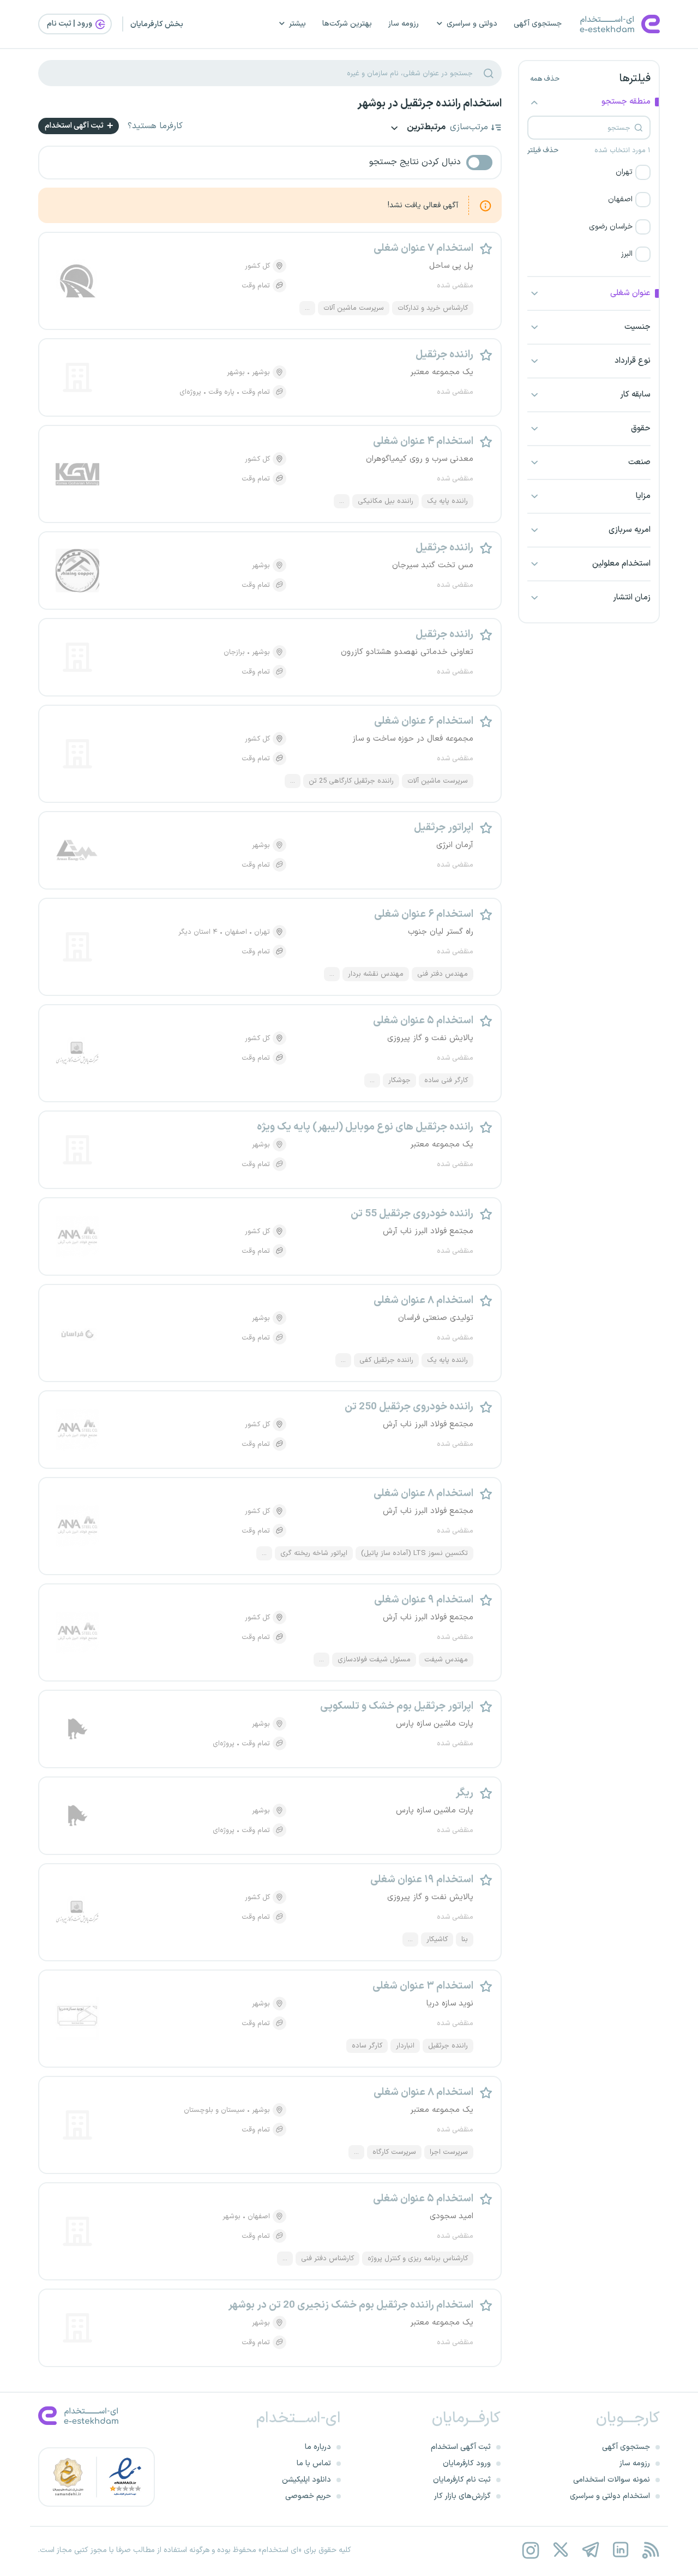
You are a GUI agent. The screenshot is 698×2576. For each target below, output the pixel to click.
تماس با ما (314, 2463)
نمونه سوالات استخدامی (612, 2480)
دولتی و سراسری (472, 24)
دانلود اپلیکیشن (306, 2480)
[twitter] (560, 2550)
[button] (589, 172)
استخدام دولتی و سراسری (610, 2496)
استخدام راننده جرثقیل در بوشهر (429, 104)
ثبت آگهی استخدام (75, 126)
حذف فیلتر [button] (543, 151)
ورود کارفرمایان (467, 2463)
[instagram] (530, 2550)
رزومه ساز (404, 24)
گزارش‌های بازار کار (462, 2496)
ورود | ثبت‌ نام (70, 24)
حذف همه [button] (545, 79)
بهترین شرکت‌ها (347, 24)
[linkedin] (620, 2550)
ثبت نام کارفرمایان (462, 2480)
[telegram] (590, 2550)
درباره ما (318, 2447)
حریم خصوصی (308, 2496)
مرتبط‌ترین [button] (425, 128)
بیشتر (297, 24)
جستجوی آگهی (538, 24)
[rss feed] (650, 2550)
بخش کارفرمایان (157, 24)
